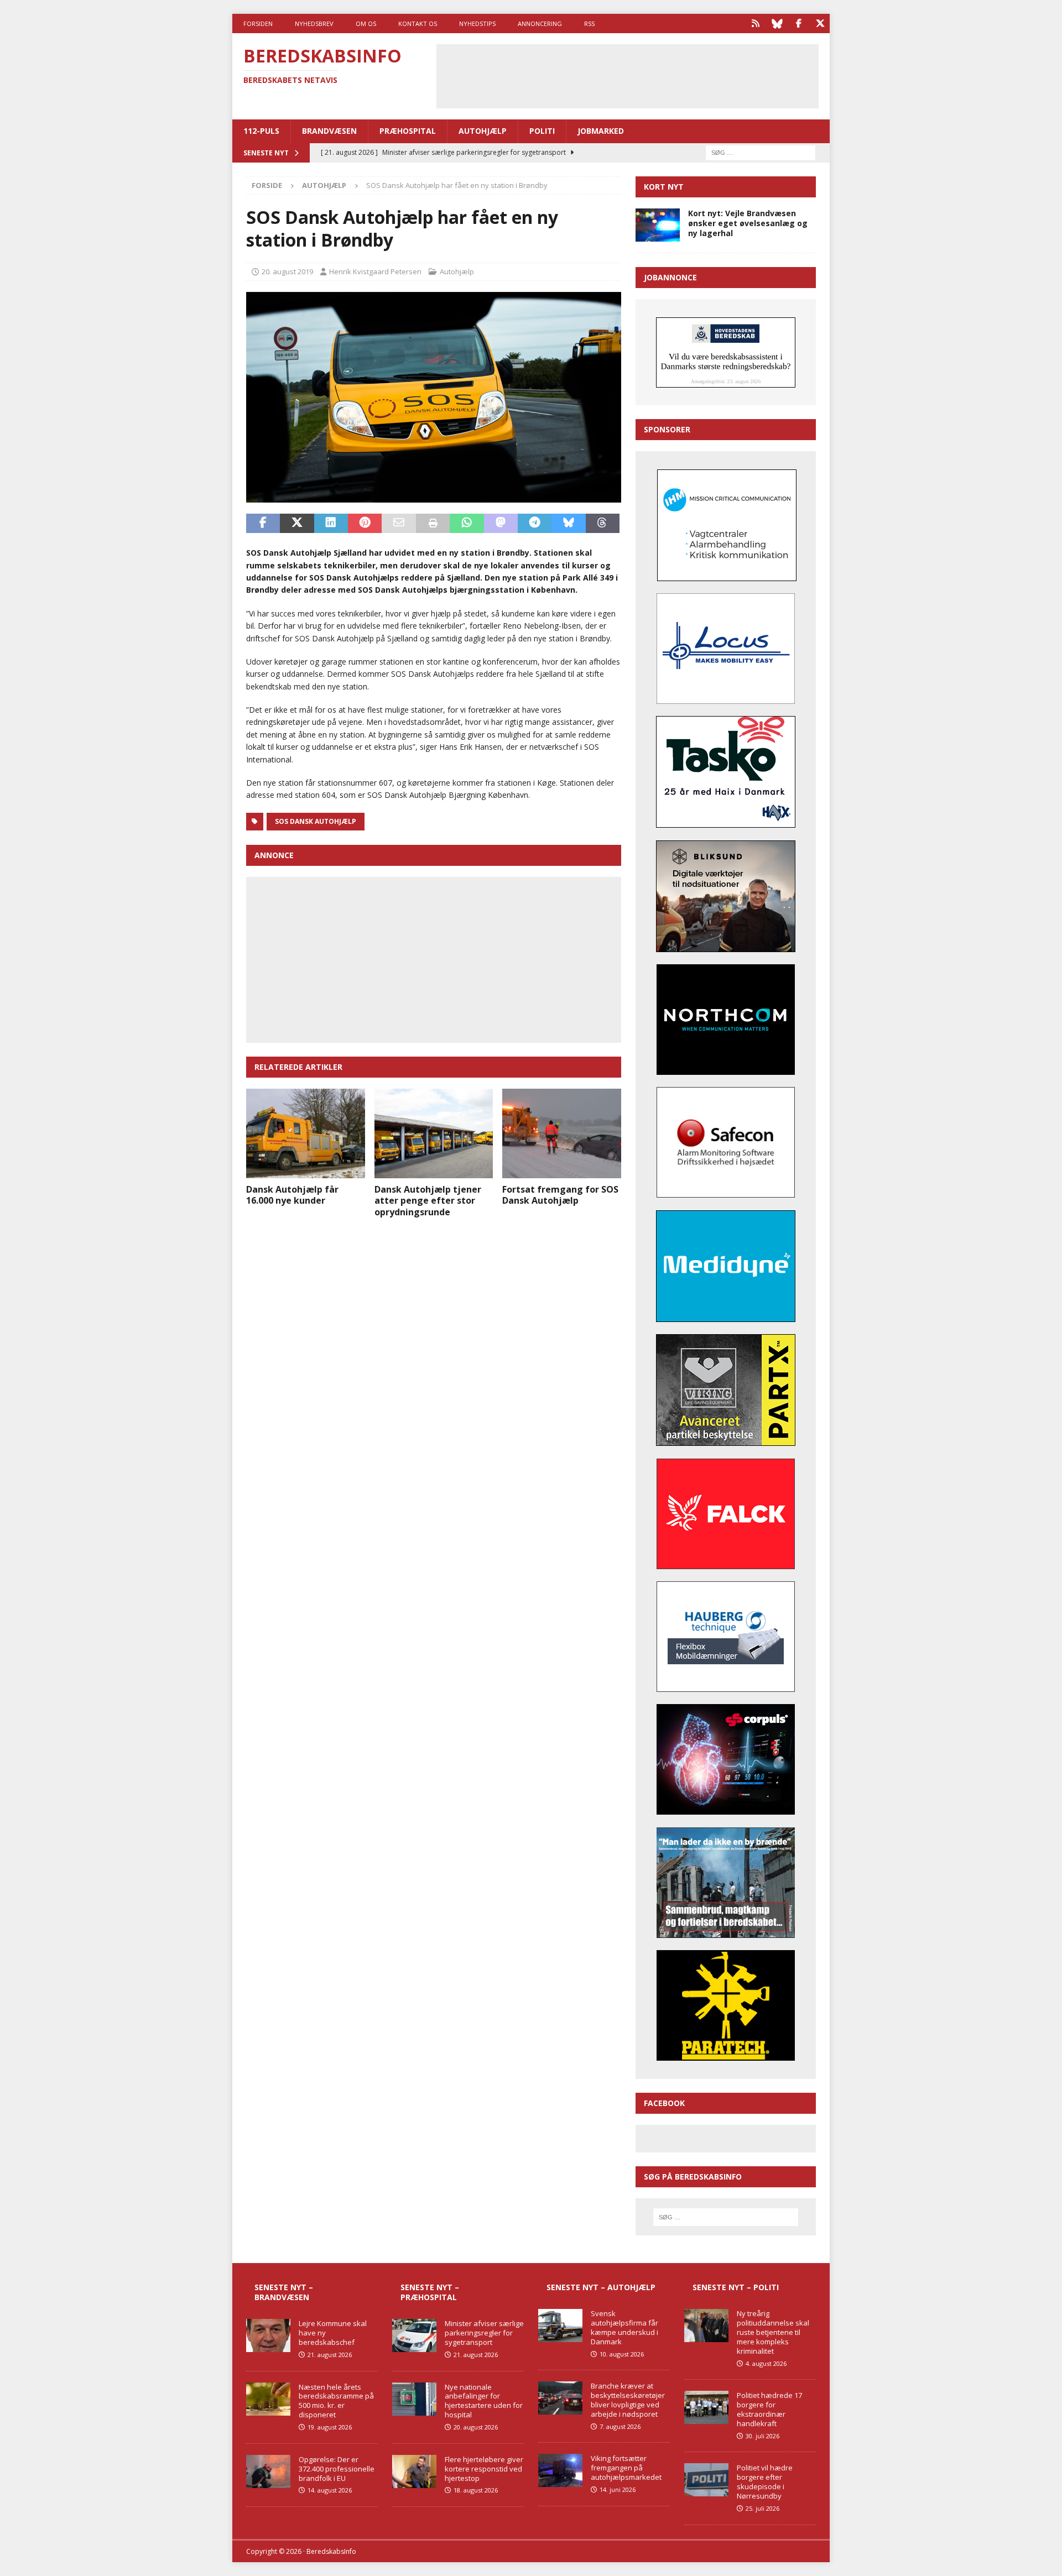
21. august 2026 (330, 2355)
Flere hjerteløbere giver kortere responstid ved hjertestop (484, 2469)
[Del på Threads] (603, 524)
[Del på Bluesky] (568, 524)
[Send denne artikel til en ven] (399, 524)
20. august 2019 (287, 271)
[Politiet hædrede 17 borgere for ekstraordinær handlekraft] (706, 2407)
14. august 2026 (330, 2490)
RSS (589, 23)
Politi (542, 131)
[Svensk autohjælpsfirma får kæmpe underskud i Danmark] (560, 2326)
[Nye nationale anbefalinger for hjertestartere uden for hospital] (414, 2399)
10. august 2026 (622, 2354)
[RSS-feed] (755, 23)
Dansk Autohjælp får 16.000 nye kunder (292, 1195)
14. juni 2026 (618, 2489)
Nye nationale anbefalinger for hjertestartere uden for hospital (484, 2401)
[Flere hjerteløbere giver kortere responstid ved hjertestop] (414, 2472)
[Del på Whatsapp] (467, 524)
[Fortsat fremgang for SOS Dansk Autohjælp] (562, 1133)
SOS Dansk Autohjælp (316, 821)
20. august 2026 (476, 2427)
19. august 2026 (330, 2427)
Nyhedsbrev (314, 23)
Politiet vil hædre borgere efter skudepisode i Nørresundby (765, 2482)
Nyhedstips (477, 23)
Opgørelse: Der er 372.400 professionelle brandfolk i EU (337, 2469)
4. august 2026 (766, 2363)
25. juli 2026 (762, 2508)
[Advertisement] (627, 75)
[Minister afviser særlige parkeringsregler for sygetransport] (414, 2335)
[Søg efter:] (761, 152)
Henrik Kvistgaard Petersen (375, 271)
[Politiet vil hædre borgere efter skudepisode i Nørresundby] (706, 2480)
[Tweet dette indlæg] (297, 524)
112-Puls (261, 131)
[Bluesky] (777, 23)
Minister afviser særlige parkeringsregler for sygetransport (484, 2333)
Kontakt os (418, 23)
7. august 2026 (620, 2426)
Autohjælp (483, 131)
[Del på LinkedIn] (331, 524)
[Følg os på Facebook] (798, 23)
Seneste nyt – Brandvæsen (284, 2292)
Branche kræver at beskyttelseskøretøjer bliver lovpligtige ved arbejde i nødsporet (628, 2400)
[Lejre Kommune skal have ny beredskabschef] (268, 2335)
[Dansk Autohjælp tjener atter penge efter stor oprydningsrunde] (434, 1133)
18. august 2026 (476, 2490)
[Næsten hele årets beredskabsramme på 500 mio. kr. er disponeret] (268, 2399)
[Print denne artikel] (433, 524)
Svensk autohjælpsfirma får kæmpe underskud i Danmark (624, 2327)
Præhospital (408, 131)
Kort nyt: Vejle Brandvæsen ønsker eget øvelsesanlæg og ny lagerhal (748, 223)
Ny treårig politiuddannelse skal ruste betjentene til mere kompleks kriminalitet (773, 2332)
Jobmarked (601, 131)
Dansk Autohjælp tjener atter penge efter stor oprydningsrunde (428, 1201)
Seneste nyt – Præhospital (430, 2292)
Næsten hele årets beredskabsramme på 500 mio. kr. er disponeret (336, 2401)
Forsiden (258, 23)
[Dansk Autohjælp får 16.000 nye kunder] (306, 1133)
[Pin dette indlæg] (365, 524)
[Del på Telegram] (535, 524)
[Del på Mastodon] (501, 524)
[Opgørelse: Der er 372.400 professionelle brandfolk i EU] (268, 2472)
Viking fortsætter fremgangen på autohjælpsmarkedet (626, 2468)
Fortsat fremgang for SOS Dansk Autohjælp (560, 1195)
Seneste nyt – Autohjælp (601, 2287)
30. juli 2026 (762, 2436)
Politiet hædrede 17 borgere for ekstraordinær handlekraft (769, 2409)
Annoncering (540, 23)
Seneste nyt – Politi (736, 2287)
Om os (366, 23)
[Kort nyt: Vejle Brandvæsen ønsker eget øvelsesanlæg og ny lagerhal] (658, 225)
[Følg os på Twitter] (820, 23)
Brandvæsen (329, 131)
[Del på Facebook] (263, 524)
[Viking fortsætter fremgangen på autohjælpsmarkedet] (560, 2470)
